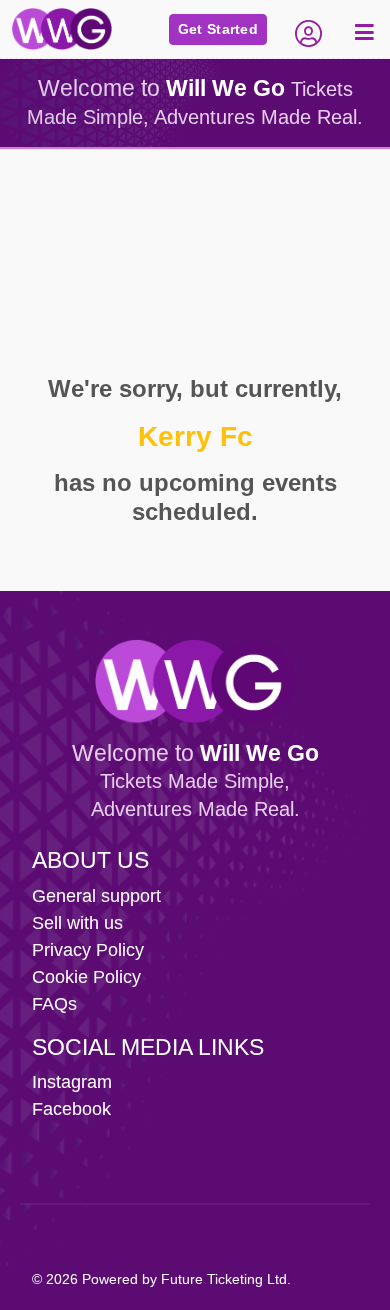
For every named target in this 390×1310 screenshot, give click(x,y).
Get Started (218, 29)
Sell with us (77, 923)
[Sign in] (308, 29)
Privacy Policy (88, 950)
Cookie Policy (86, 977)
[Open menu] (362, 29)
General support (96, 896)
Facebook (71, 1109)
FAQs (54, 1004)
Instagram (72, 1082)
